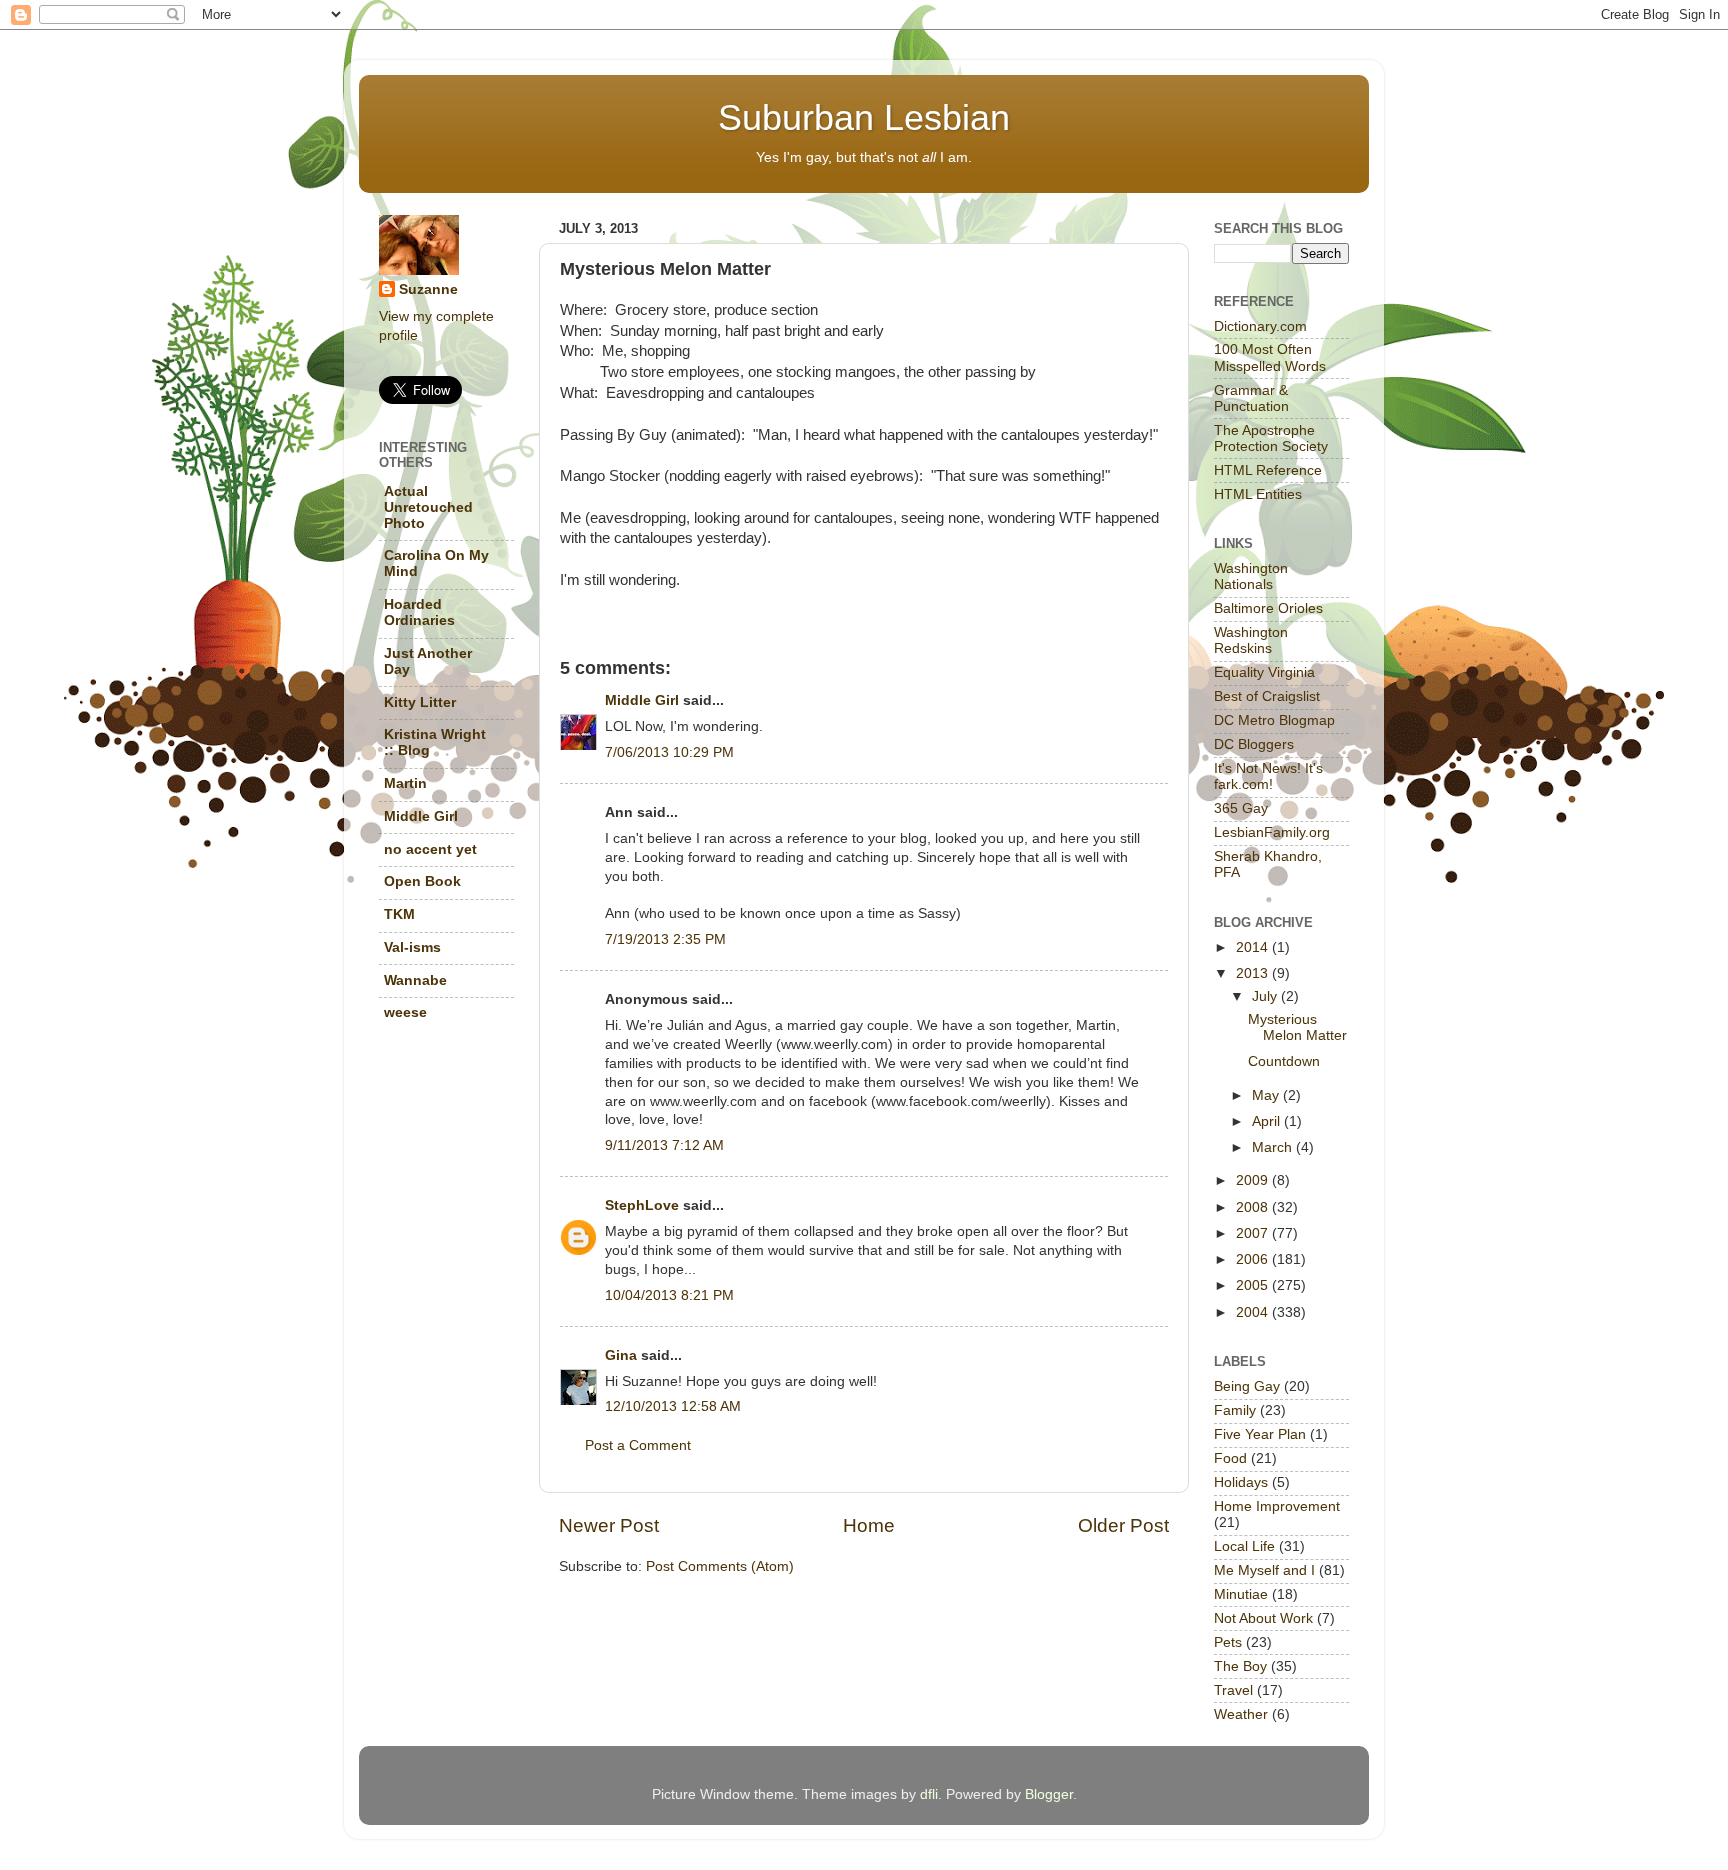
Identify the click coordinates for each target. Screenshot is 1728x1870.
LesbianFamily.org (1272, 832)
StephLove (642, 1205)
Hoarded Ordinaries (419, 612)
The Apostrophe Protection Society (1271, 438)
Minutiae (1241, 1594)
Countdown (1284, 1061)
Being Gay (1247, 1386)
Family (1235, 1410)
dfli (929, 1794)
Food (1230, 1458)
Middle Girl (642, 700)
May (1267, 1095)
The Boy (1240, 1666)
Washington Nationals (1251, 576)
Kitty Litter (420, 702)
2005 (1254, 1285)
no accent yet (430, 849)
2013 (1254, 973)
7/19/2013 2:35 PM (665, 939)
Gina (621, 1355)
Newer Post (609, 1525)
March (1274, 1147)
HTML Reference (1268, 470)
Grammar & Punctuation (1251, 398)
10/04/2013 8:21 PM (669, 1295)
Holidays (1241, 1482)
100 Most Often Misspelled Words (1270, 357)
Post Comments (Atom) (720, 1566)
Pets (1228, 1642)
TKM (399, 914)
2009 (1254, 1180)
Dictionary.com (1260, 326)
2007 (1254, 1233)
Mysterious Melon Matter (1297, 1027)
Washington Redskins (1251, 640)
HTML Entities (1258, 494)
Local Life (1244, 1546)
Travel (1233, 1690)
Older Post (1123, 1525)
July (1266, 996)
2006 (1254, 1259)
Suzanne (428, 289)
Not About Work (1263, 1618)
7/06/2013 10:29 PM (669, 752)
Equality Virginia (1264, 672)
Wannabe (415, 980)
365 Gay (1241, 808)
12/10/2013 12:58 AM (673, 1406)
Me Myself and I (1264, 1570)
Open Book (422, 881)
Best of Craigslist (1267, 696)
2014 (1254, 947)
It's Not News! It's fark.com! (1268, 776)
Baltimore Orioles (1268, 608)
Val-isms (412, 947)
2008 (1254, 1207)
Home (869, 1525)
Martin (405, 783)
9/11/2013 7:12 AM (664, 1145)
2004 (1254, 1312)
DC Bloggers (1254, 744)
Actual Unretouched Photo (428, 507)
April (1268, 1121)
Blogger (1049, 1794)
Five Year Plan (1260, 1434)
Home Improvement (1277, 1506)
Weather (1241, 1714)
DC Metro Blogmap (1274, 720)
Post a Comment (638, 1445)
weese (405, 1012)
